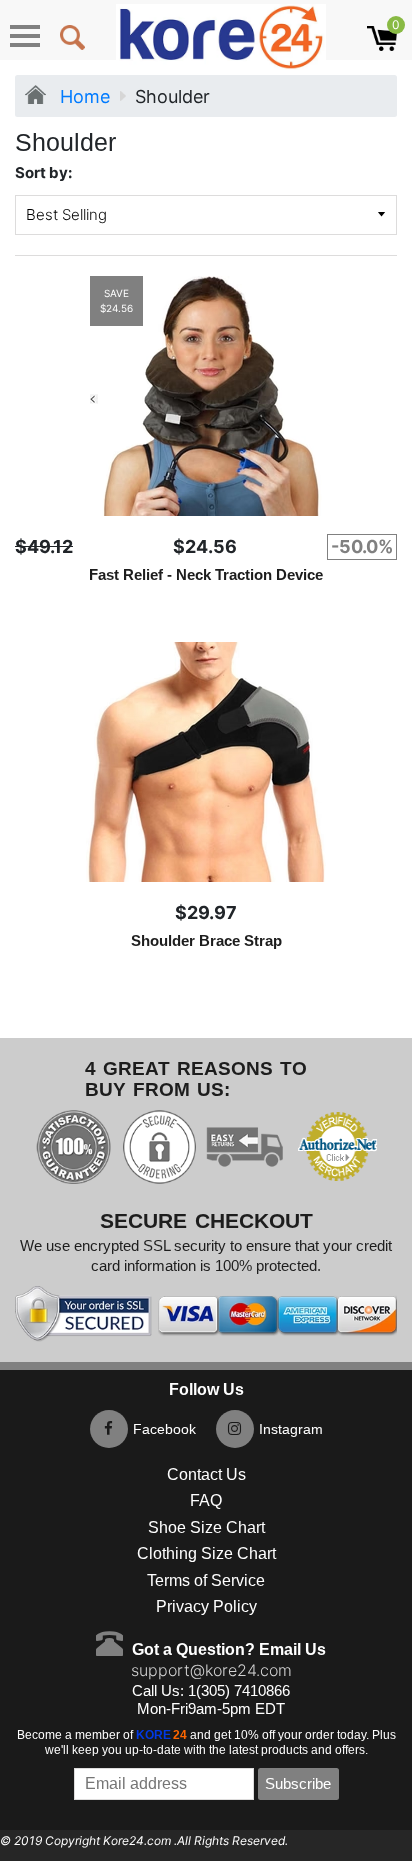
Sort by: (43, 172)
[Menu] (25, 36)
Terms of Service (206, 1580)
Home (82, 96)
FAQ (206, 1500)
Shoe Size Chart (206, 1527)
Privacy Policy (206, 1606)
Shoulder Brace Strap (206, 940)
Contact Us (206, 1474)
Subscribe (298, 1783)
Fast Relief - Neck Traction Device (206, 574)
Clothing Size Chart (206, 1553)
